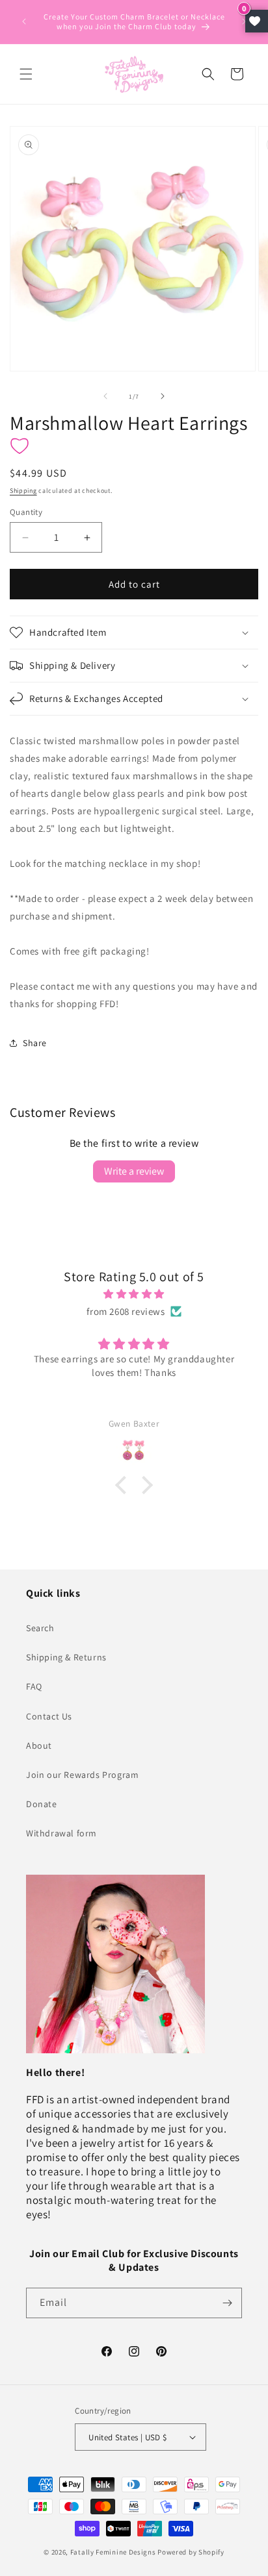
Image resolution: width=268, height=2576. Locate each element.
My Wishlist (257, 21)
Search (40, 1628)
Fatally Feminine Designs (113, 2552)
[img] (134, 1294)
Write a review (134, 1171)
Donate (42, 1804)
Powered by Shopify (191, 2552)
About (39, 1745)
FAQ (34, 1686)
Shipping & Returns (66, 1657)
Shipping (23, 491)
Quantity (26, 512)
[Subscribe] (227, 2303)
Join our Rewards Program (82, 1775)
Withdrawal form (61, 1833)
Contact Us (49, 1716)
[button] (26, 74)
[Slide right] (163, 396)
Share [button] (35, 1043)
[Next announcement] (244, 21)
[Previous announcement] (24, 21)
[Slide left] (105, 396)
